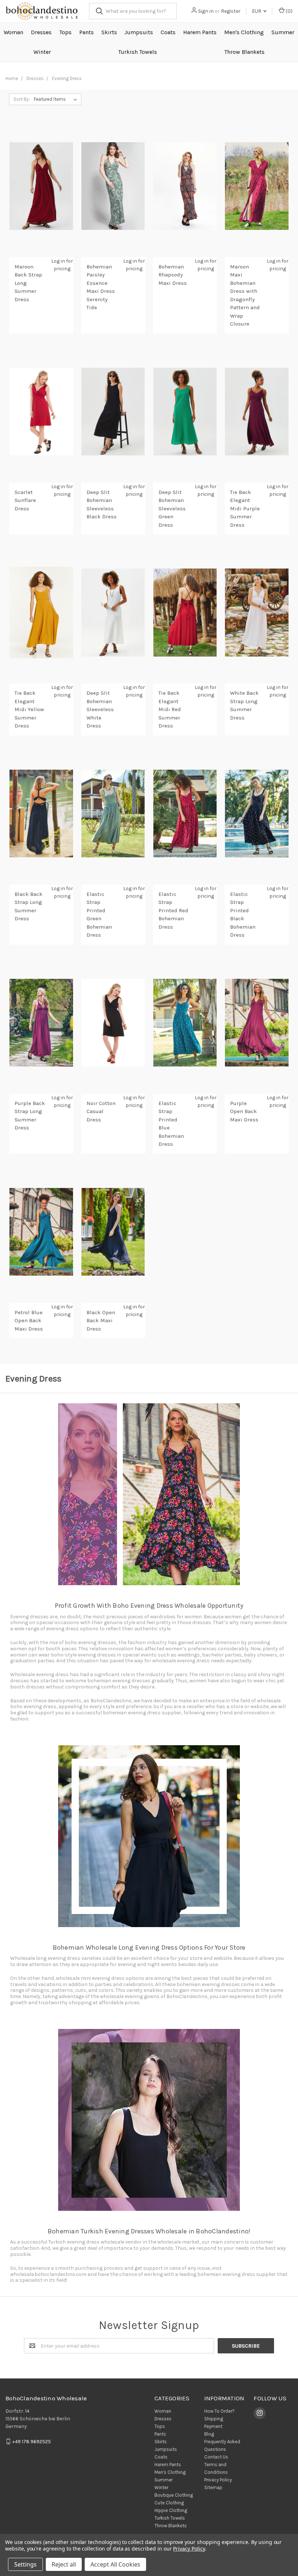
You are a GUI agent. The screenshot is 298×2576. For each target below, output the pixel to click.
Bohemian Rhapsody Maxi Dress (173, 275)
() (289, 11)
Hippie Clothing (171, 2510)
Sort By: (22, 99)
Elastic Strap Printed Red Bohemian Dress (173, 910)
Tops (65, 32)
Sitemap (213, 2487)
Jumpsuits (139, 32)
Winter (42, 52)
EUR (257, 11)
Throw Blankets (244, 52)
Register (231, 11)
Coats (168, 32)
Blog (209, 2434)
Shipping (214, 2419)
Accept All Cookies (115, 2564)
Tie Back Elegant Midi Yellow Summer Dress (29, 709)
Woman (13, 32)
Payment (213, 2426)
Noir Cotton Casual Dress (101, 1111)
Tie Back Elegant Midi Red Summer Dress (170, 709)
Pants (86, 32)
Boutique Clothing (174, 2495)
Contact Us (216, 2457)
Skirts (109, 32)
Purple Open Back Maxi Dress (244, 1111)
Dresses (41, 32)
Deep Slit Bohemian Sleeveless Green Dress (172, 509)
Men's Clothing (244, 32)
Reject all (64, 2564)
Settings (25, 2564)
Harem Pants (200, 32)
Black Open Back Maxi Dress (101, 1321)
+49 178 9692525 (32, 2442)
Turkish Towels (138, 52)
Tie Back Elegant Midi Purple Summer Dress (245, 509)
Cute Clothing (169, 2503)
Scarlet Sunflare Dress (25, 500)
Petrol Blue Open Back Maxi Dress (29, 1321)
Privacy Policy (218, 2480)
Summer (283, 32)
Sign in (206, 11)
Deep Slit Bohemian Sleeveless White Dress (100, 709)
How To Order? (220, 2411)
